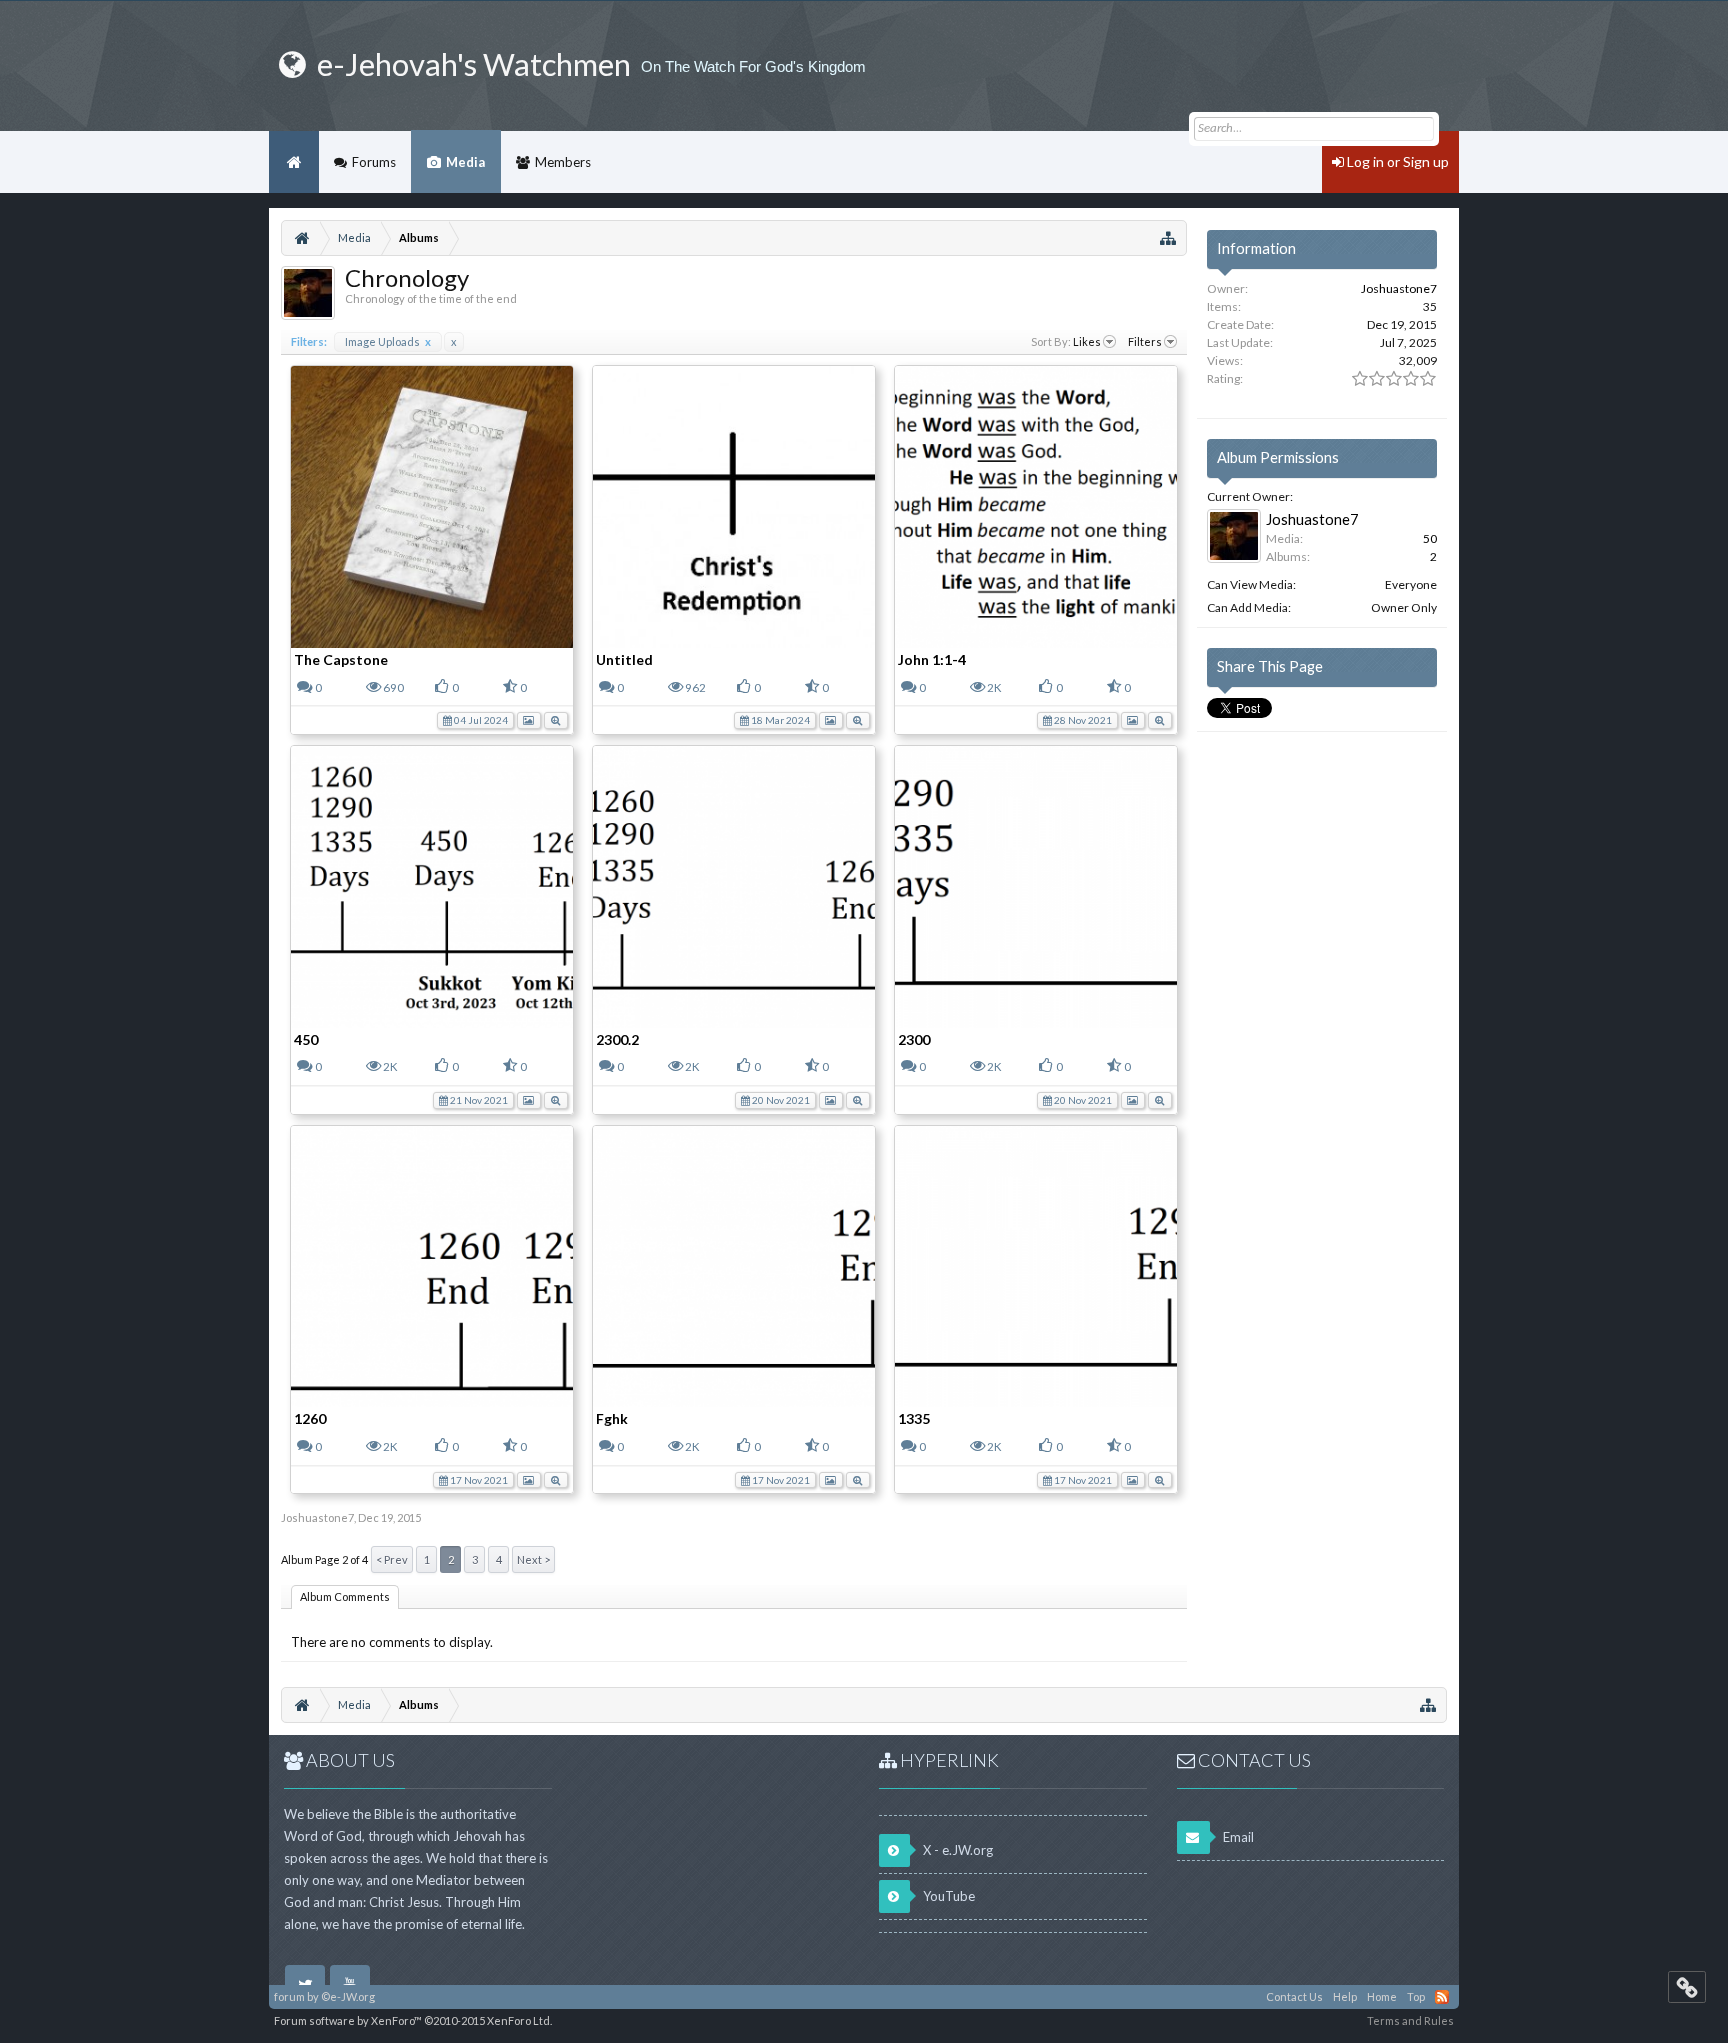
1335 (914, 1418)
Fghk (612, 1418)
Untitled (624, 659)
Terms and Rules (1410, 2020)
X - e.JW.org (956, 1850)
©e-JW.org (348, 1996)
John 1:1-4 (932, 659)
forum (289, 1996)
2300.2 (617, 1039)
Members (563, 162)
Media (465, 162)
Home (294, 162)
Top (1416, 1996)
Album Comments (345, 1596)
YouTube (947, 1896)
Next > (533, 1559)
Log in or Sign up (1396, 161)
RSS (1442, 1997)
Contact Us (1294, 1996)
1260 (310, 1418)
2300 (914, 1039)
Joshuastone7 (317, 1517)
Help (1345, 1996)
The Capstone (341, 659)
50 (1430, 538)
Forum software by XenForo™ (413, 2020)
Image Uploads (388, 341)
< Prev (392, 1559)
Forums (374, 162)
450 (306, 1039)
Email (1237, 1837)
